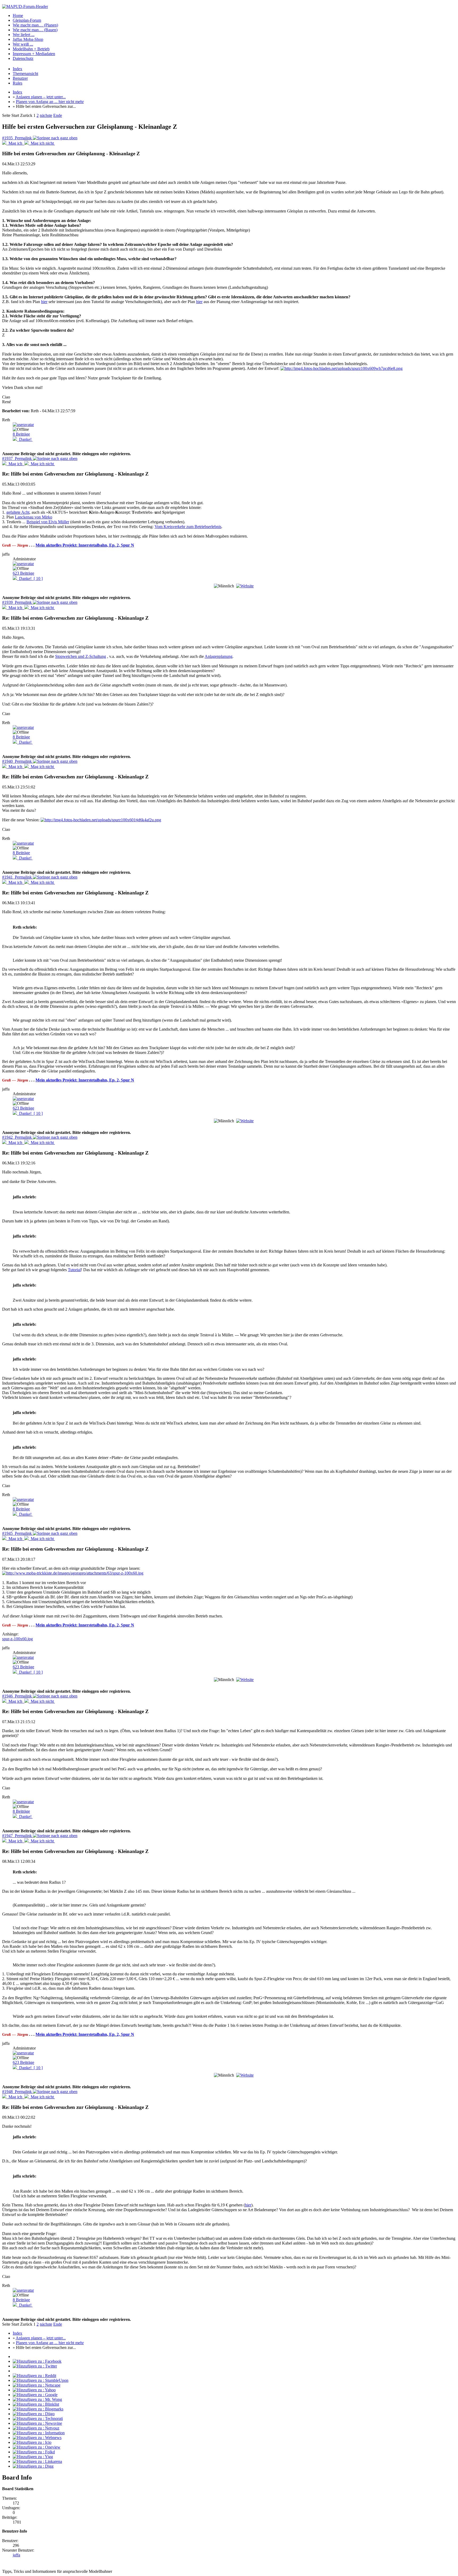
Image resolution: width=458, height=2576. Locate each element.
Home (18, 15)
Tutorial (74, 1270)
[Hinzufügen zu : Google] (35, 2395)
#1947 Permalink (17, 1836)
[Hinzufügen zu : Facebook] (37, 2361)
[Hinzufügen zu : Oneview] (37, 2447)
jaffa (16, 2555)
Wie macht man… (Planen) (35, 25)
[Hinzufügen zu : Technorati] (38, 2418)
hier (44, 302)
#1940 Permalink (17, 761)
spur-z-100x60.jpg (17, 1639)
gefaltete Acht (18, 512)
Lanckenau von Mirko (34, 517)
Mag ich (15, 143)
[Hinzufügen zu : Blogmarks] (38, 2409)
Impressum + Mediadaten (34, 54)
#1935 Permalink (17, 138)
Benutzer (20, 78)
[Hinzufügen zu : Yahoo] (34, 2390)
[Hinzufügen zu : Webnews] (37, 2438)
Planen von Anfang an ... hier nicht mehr (50, 102)
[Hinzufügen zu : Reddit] (34, 2376)
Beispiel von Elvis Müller (48, 522)
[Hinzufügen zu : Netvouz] (36, 2428)
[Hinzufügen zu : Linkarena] (37, 2461)
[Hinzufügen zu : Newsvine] (37, 2423)
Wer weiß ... (23, 44)
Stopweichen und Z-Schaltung (81, 656)
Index (17, 69)
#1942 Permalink (17, 1137)
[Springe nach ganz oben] (55, 138)
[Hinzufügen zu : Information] (39, 2433)
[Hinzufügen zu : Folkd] (34, 2452)
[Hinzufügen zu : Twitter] (35, 2366)
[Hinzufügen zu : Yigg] (33, 2457)
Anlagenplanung (219, 656)
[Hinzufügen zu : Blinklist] (36, 2404)
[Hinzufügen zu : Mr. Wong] (37, 2399)
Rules (17, 83)
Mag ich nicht (42, 143)
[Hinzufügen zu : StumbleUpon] (41, 2380)
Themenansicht (25, 74)
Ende (58, 115)
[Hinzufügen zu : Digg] (33, 2466)
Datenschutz (23, 58)
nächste (46, 115)
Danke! (25, 439)
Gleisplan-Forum (27, 20)
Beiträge (21, 434)
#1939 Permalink (17, 602)
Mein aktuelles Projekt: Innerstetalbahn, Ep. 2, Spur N (85, 545)
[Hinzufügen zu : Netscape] (37, 2385)
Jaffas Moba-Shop (28, 39)
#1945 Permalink (17, 1533)
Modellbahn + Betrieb (31, 49)
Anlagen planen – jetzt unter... (41, 97)
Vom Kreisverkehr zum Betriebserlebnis (188, 527)
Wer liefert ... (24, 35)
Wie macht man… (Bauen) (35, 30)
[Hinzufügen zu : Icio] (32, 2442)
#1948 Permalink (17, 2092)
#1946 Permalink (17, 1696)
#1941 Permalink (17, 877)
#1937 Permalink (17, 458)
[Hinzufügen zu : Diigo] (34, 2414)
